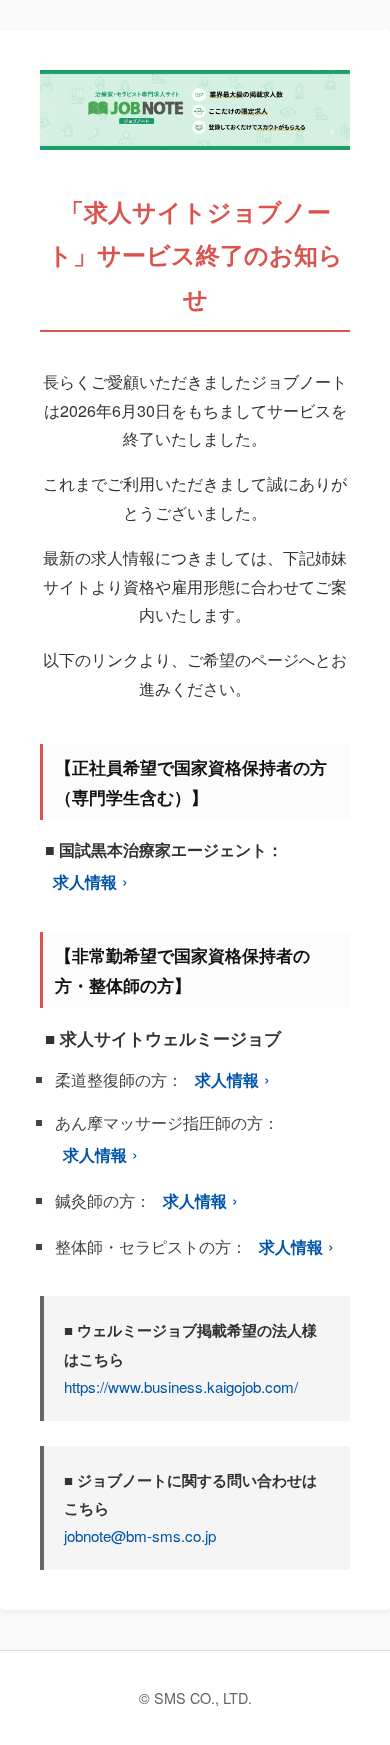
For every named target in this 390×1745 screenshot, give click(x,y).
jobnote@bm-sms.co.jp (140, 1535)
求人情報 (85, 881)
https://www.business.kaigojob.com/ (181, 1386)
